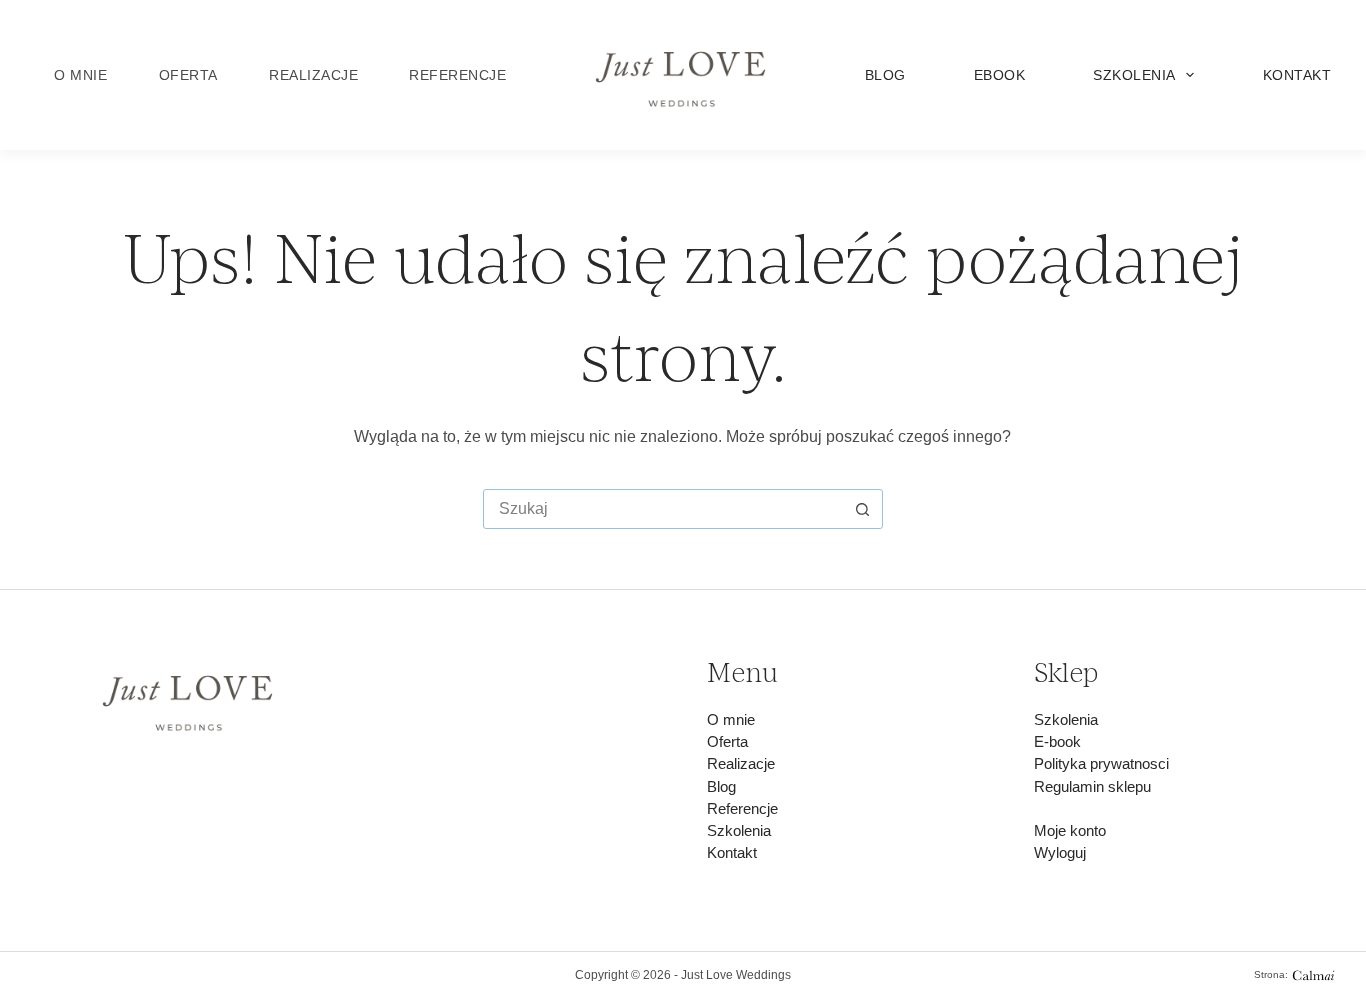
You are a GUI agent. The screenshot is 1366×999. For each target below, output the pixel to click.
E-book (1057, 742)
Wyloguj (1060, 853)
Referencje (457, 75)
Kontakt (1297, 75)
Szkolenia (1134, 75)
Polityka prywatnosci (1101, 764)
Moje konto (1070, 831)
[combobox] (664, 509)
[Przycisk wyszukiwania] (863, 509)
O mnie (80, 75)
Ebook (1000, 75)
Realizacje (313, 75)
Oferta (188, 75)
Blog (885, 75)
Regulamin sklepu (1092, 787)
